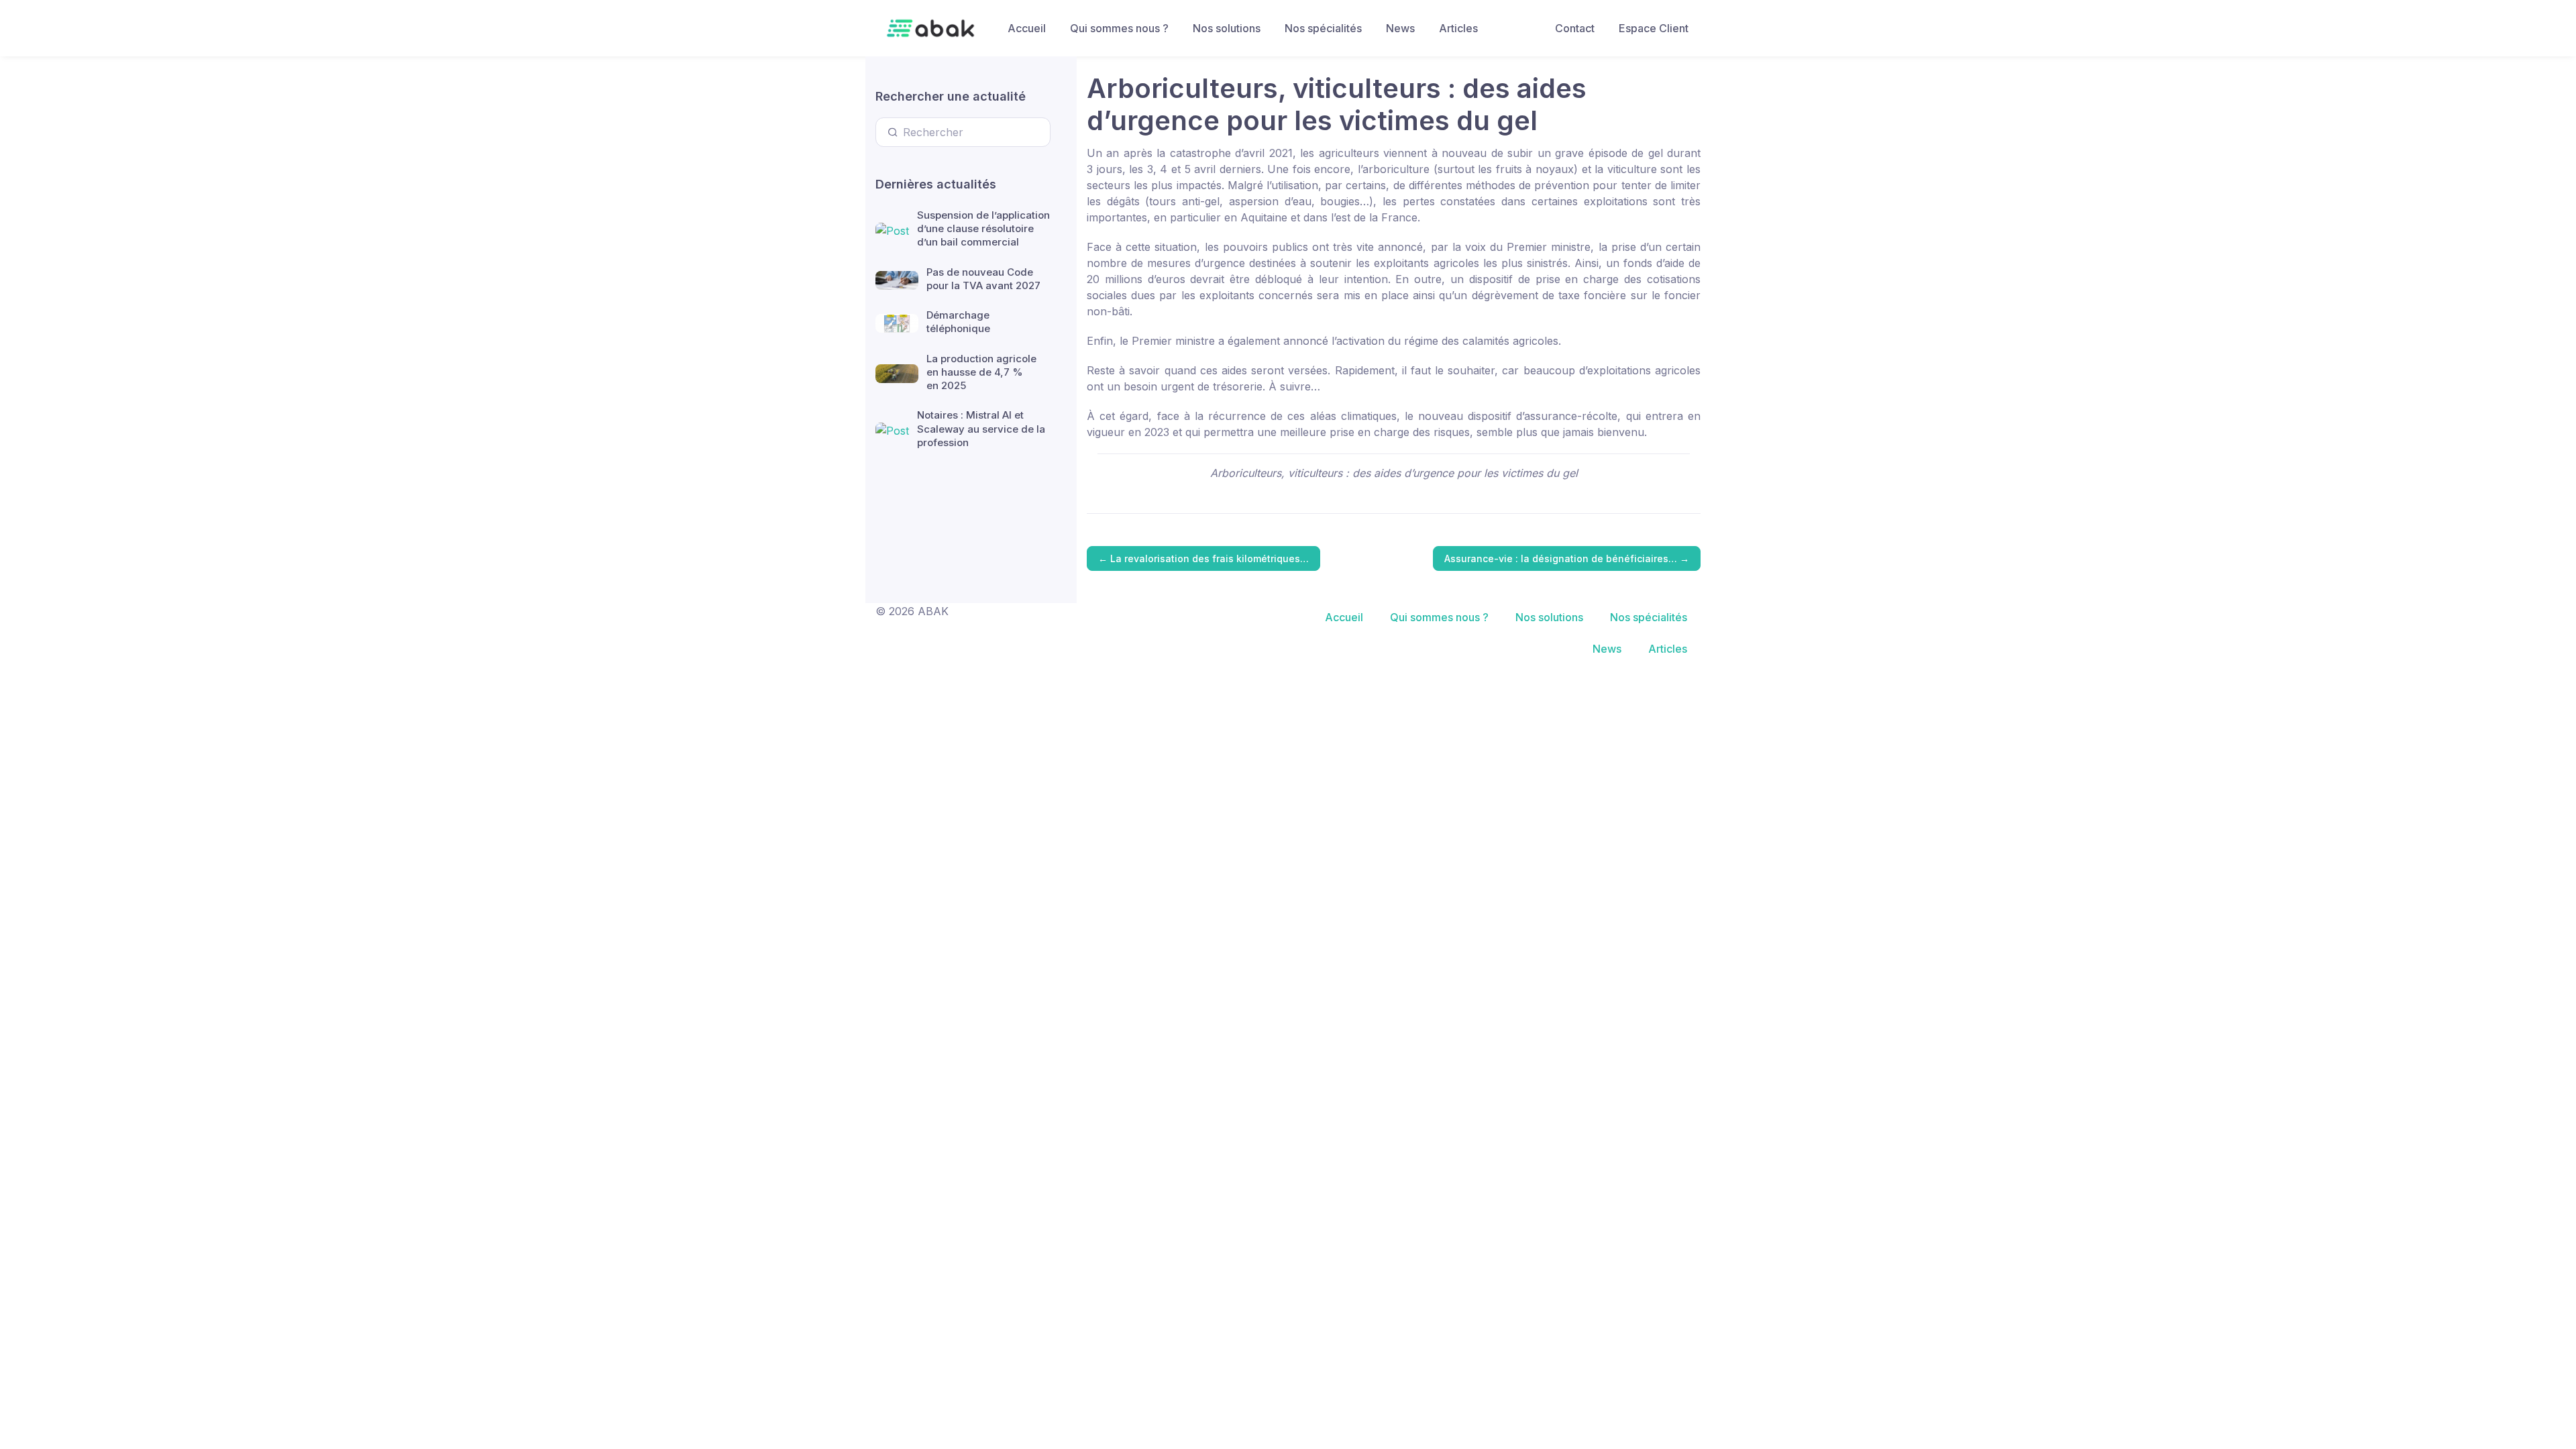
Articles (1458, 28)
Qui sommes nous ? (1119, 28)
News (1400, 28)
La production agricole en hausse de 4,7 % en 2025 (981, 372)
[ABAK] (930, 28)
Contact (1575, 28)
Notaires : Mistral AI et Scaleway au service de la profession (981, 429)
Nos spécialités (1323, 28)
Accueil (1027, 28)
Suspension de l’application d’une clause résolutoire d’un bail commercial (983, 229)
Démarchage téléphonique (958, 322)
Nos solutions (1227, 28)
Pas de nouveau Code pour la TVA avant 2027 (983, 279)
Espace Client (1654, 28)
